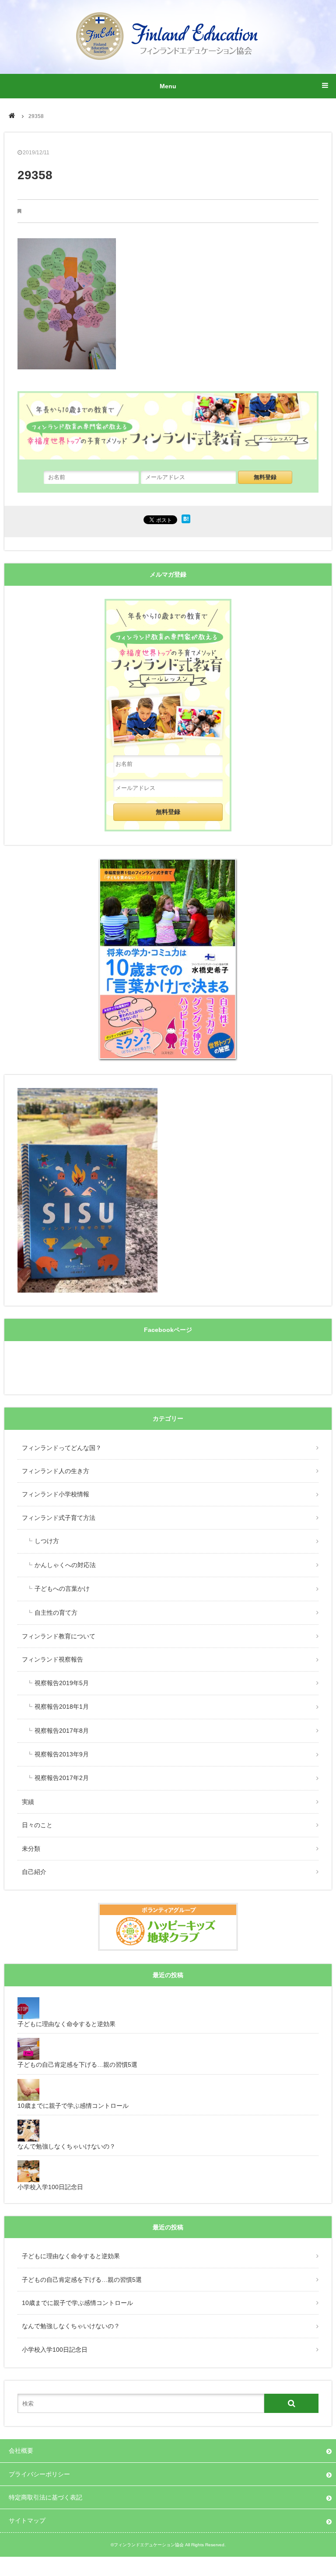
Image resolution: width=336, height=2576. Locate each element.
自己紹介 (34, 1872)
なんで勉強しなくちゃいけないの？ (71, 2326)
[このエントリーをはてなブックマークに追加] (186, 521)
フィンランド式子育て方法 (59, 1518)
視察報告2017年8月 (62, 1731)
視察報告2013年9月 (62, 1754)
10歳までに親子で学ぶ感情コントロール (77, 2303)
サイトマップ (27, 2520)
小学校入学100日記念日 (55, 2350)
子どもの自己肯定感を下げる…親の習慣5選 (82, 2280)
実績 (28, 1802)
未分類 (31, 1849)
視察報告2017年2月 (62, 1778)
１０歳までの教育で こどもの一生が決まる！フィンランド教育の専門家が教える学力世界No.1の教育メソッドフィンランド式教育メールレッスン (168, 673)
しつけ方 (47, 1541)
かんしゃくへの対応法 (65, 1565)
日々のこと (37, 1825)
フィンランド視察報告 (52, 1659)
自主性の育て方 (56, 1613)
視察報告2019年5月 (62, 1683)
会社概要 (21, 2451)
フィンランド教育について (59, 1636)
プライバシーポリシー (39, 2474)
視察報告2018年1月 (62, 1707)
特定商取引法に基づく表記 (45, 2497)
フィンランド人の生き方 (56, 1471)
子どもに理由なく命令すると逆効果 (71, 2256)
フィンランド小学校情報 (56, 1494)
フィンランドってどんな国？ (62, 1448)
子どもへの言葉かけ (62, 1589)
